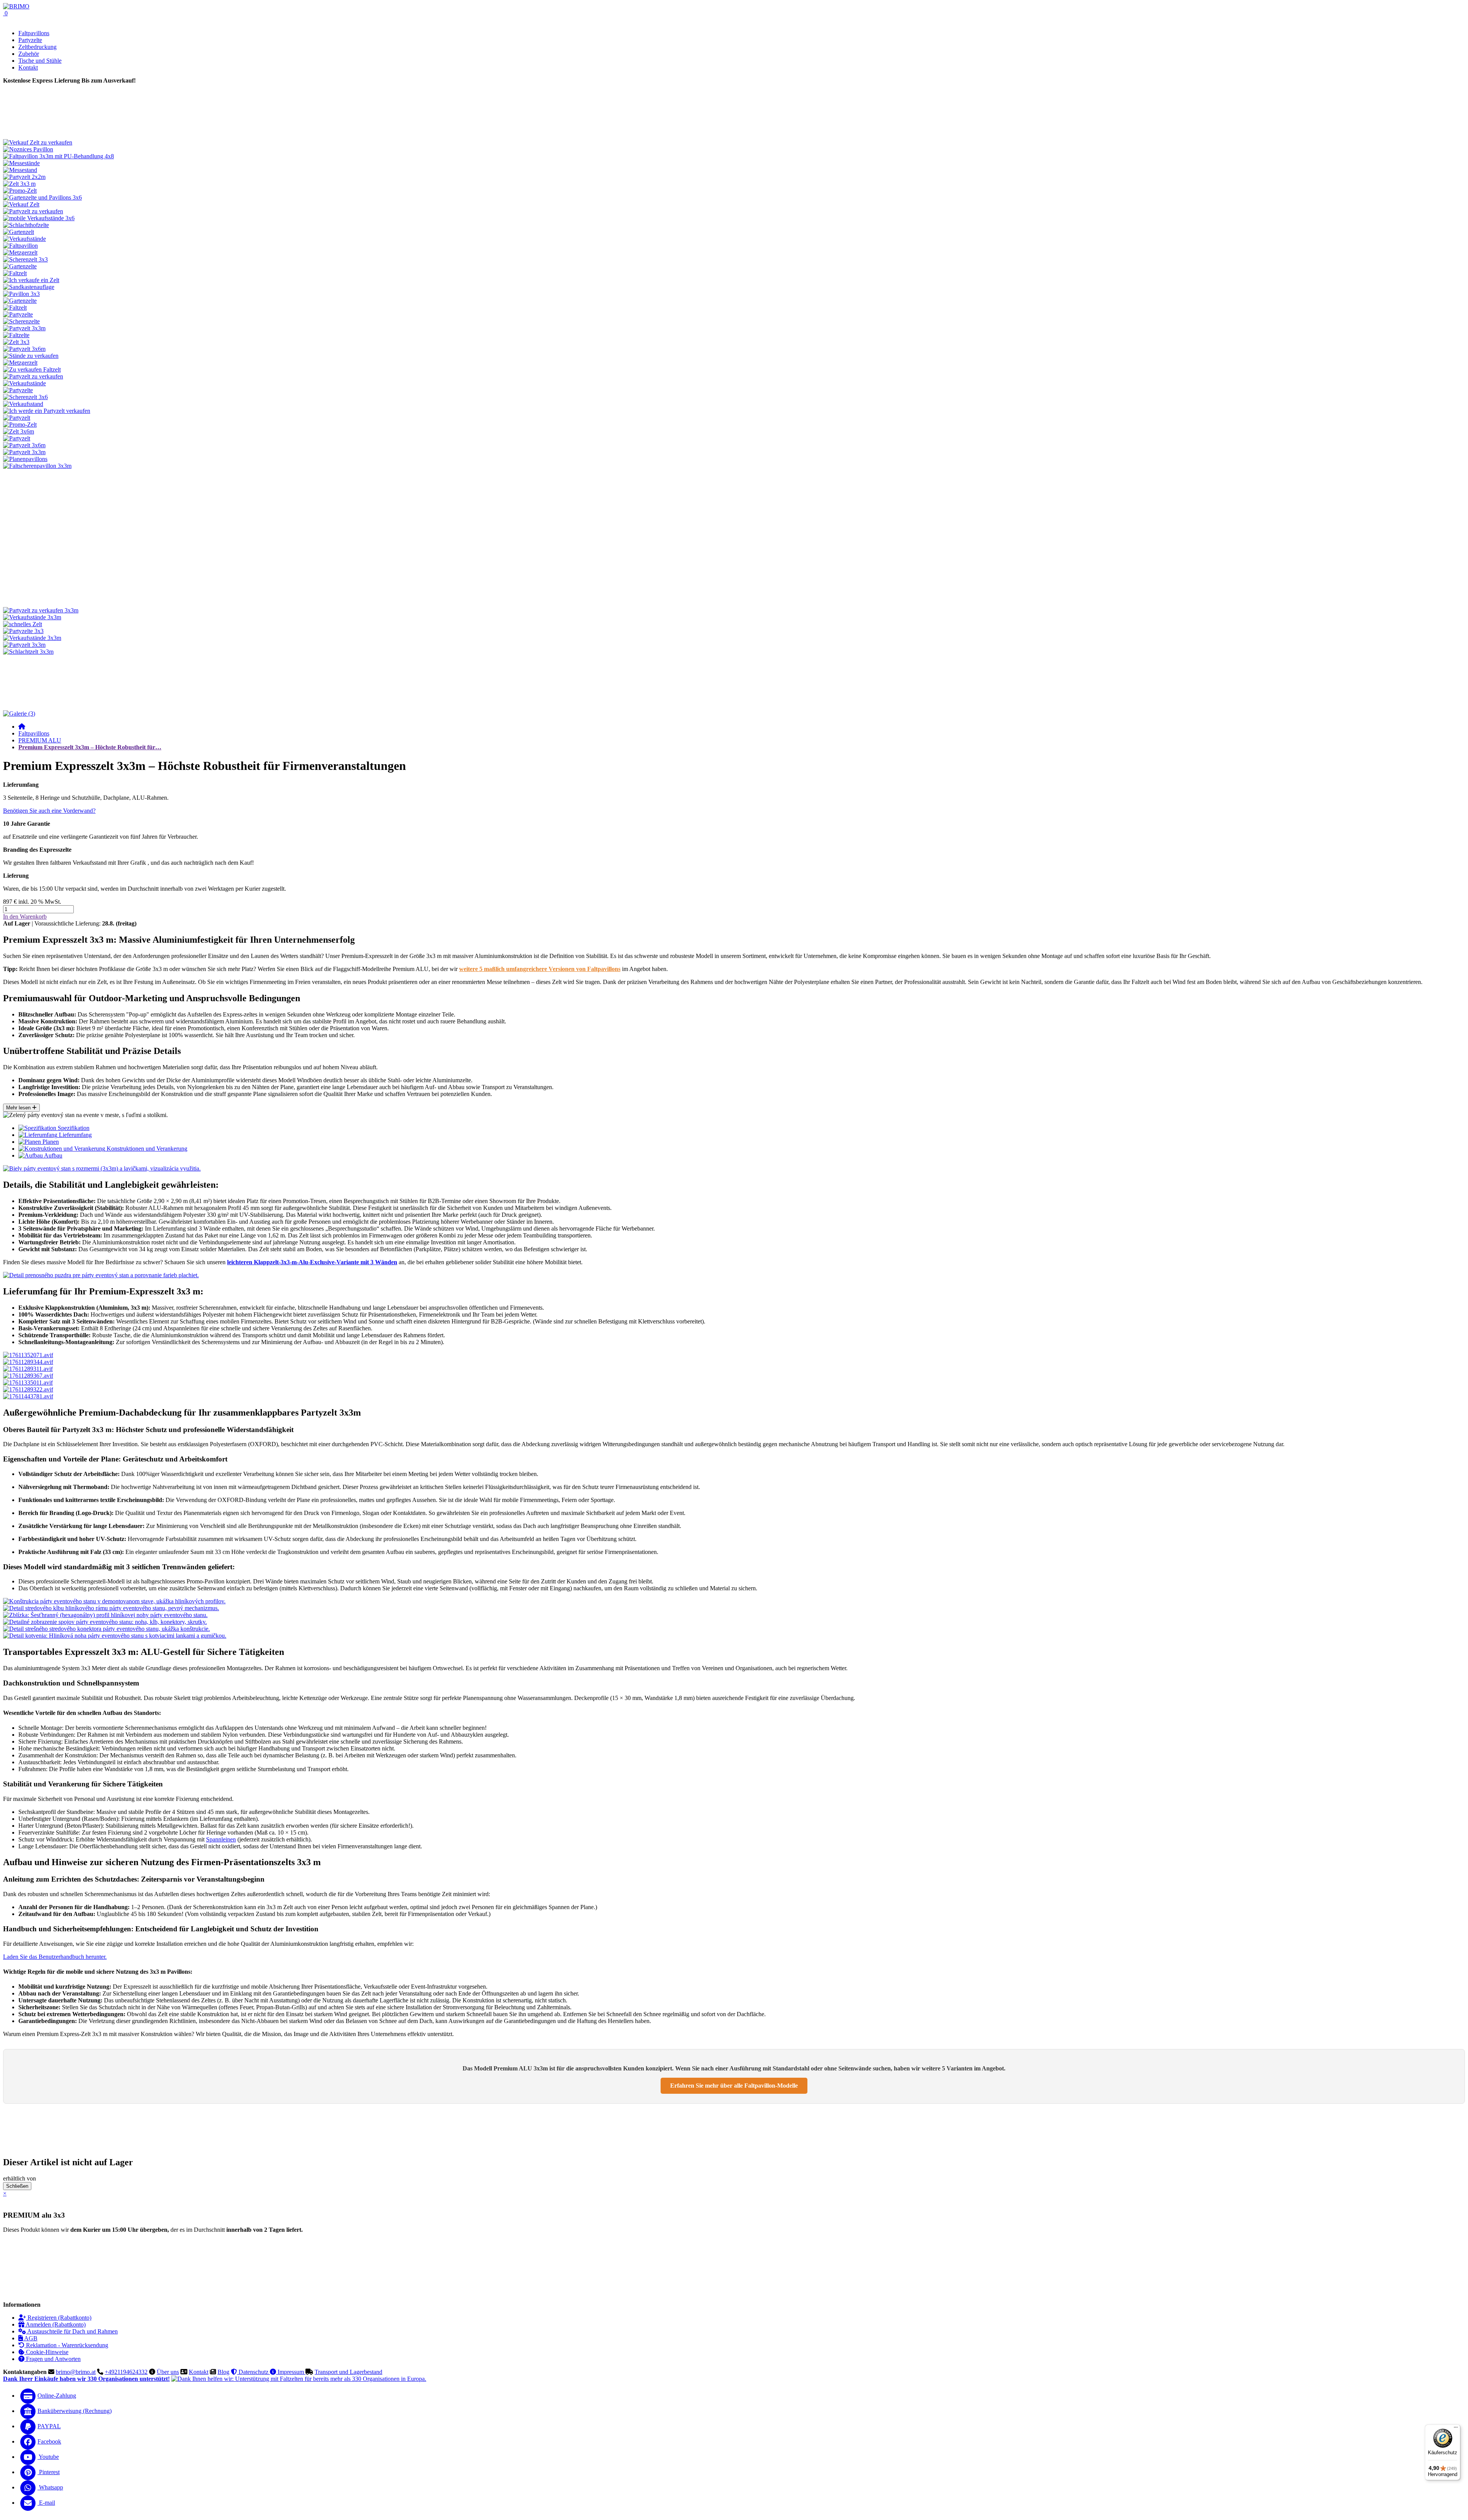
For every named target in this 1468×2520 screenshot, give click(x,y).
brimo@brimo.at (76, 2372)
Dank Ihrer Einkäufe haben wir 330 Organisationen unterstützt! (86, 2379)
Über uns (168, 2372)
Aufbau (53, 1155)
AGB (30, 2338)
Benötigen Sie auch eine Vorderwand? (49, 811)
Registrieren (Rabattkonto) (59, 2318)
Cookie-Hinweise (46, 2352)
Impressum (291, 2372)
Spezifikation (73, 1128)
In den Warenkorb (25, 917)
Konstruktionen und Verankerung (146, 1149)
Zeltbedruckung (37, 47)
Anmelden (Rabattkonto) (55, 2324)
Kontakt (199, 2372)
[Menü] (1456, 2429)
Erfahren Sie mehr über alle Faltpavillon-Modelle (734, 2086)
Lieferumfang (75, 1135)
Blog (223, 2372)
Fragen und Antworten (53, 2359)
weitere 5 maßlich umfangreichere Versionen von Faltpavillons (540, 969)
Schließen (17, 2186)
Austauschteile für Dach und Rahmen (72, 2331)
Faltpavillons (34, 33)
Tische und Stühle (40, 61)
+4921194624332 (126, 2372)
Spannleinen (221, 1839)
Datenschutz (253, 2372)
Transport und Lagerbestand (348, 2372)
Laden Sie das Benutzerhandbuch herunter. (55, 1957)
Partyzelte (30, 40)
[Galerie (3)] (19, 714)
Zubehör (29, 54)
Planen (50, 1142)
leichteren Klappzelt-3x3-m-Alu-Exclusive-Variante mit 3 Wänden (312, 1262)
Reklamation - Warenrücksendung (66, 2345)
